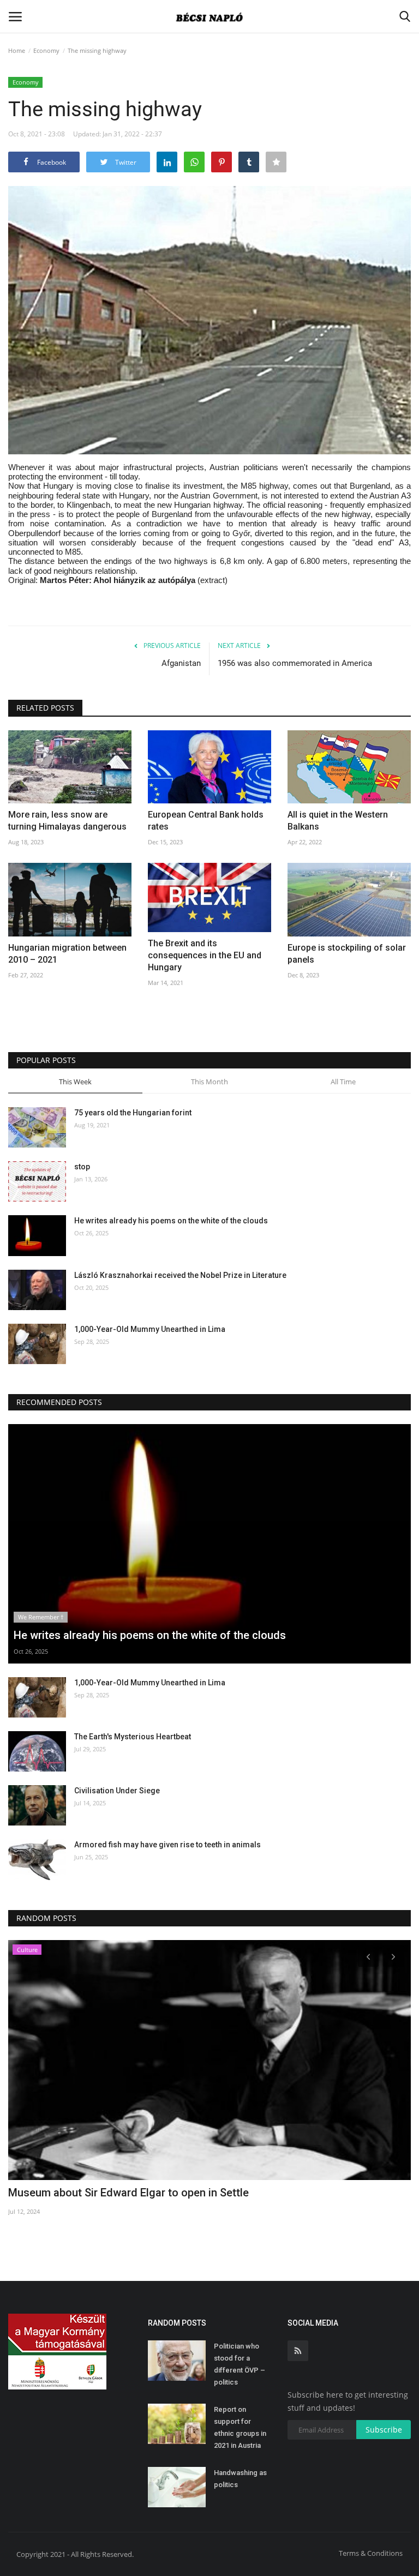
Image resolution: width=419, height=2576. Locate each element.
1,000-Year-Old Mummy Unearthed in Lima (150, 1329)
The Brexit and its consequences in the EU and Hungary (205, 955)
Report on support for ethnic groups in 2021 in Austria (240, 2427)
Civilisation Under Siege (117, 1791)
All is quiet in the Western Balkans (338, 821)
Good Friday (38, 2193)
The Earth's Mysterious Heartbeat (133, 1737)
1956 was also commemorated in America (295, 663)
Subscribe (384, 2430)
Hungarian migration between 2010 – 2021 (67, 954)
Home (17, 50)
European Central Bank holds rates (206, 821)
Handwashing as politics (240, 2479)
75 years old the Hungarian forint (133, 1113)
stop (82, 1167)
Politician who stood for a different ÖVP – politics (240, 2364)
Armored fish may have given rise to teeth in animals (167, 1845)
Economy (46, 50)
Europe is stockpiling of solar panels (347, 954)
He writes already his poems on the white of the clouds (171, 1221)
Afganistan (181, 663)
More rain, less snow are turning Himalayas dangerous (67, 821)
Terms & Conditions (371, 2553)
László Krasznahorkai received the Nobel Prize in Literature (180, 1275)
